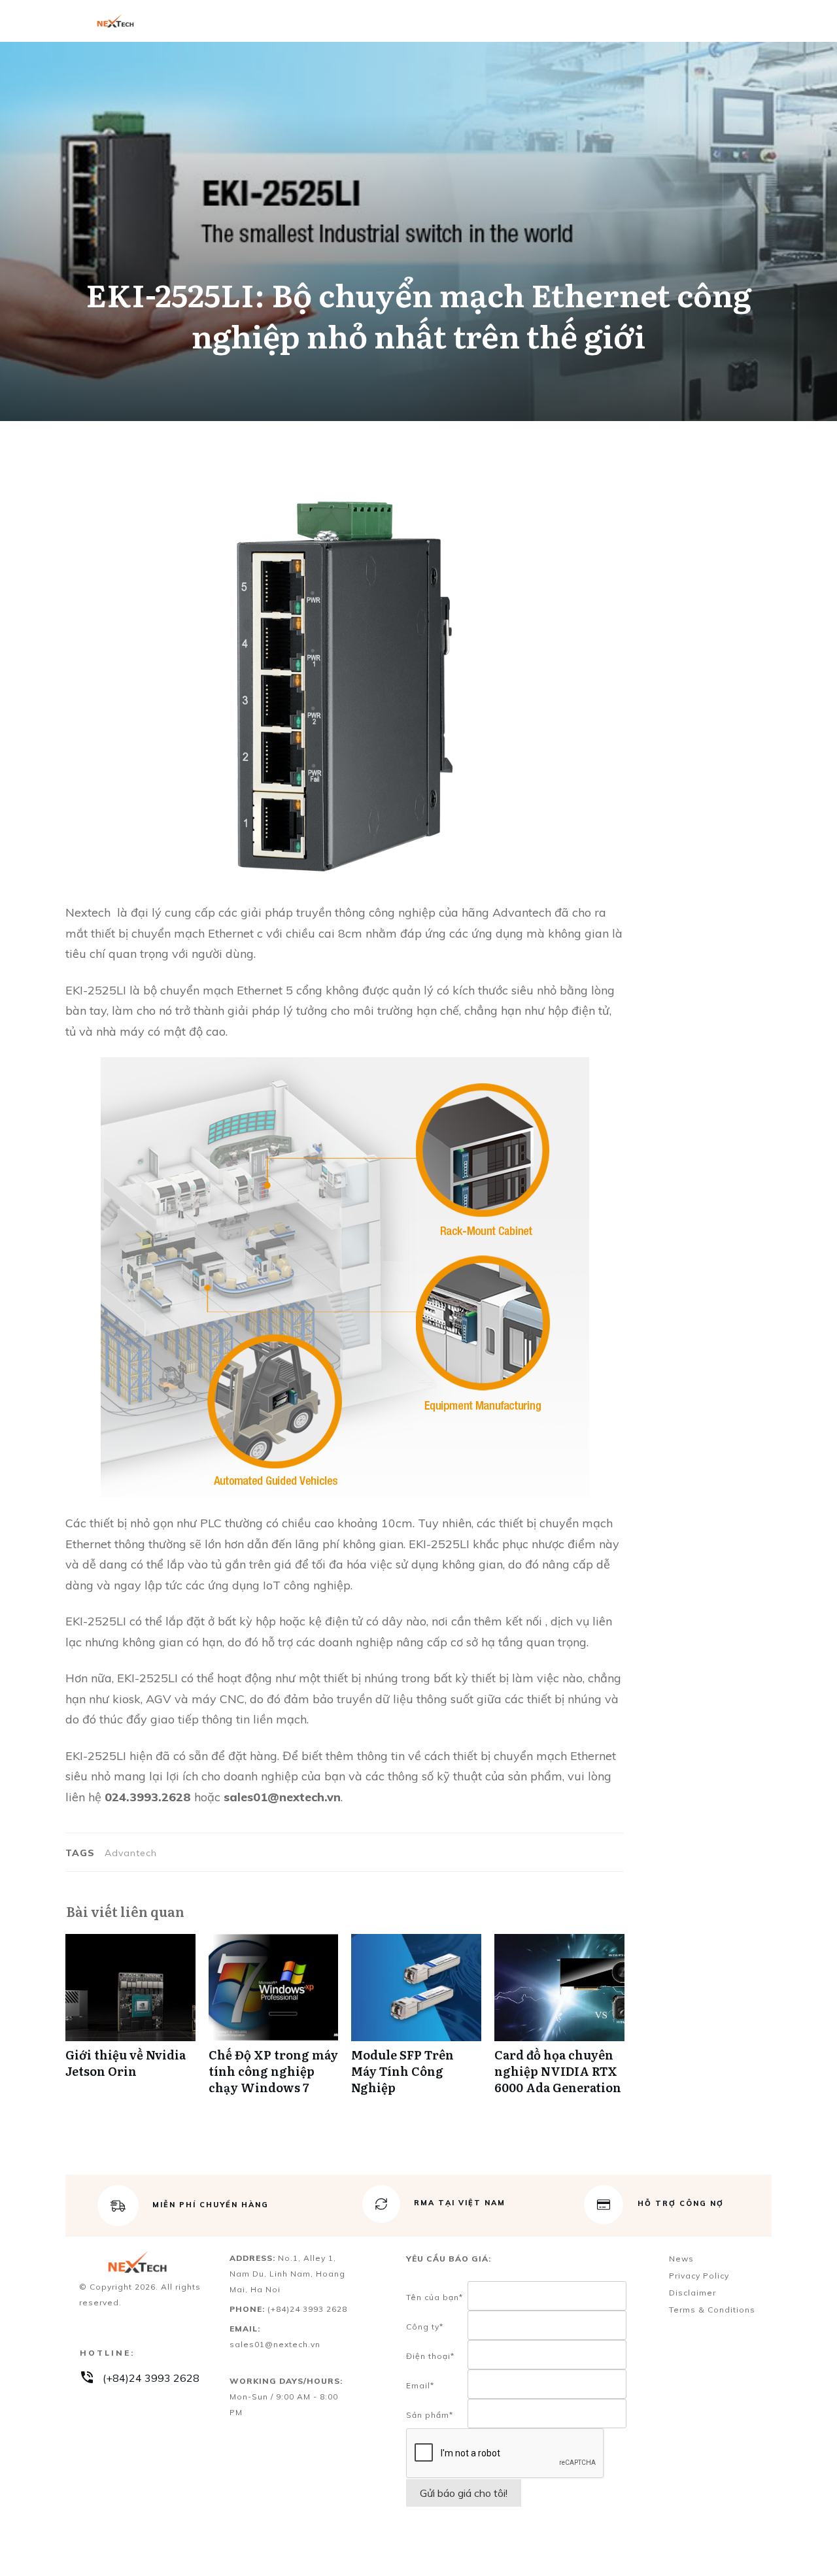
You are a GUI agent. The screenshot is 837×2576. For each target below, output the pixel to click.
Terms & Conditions (712, 2310)
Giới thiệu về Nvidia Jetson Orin (130, 2022)
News (681, 2259)
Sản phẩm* (430, 2415)
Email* (420, 2385)
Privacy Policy (699, 2276)
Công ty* (425, 2327)
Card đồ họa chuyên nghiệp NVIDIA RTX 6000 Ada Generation (559, 2022)
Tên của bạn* (435, 2297)
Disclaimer (692, 2293)
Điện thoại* (430, 2356)
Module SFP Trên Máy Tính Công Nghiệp (416, 2022)
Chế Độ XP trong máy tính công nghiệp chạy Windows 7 (274, 2022)
